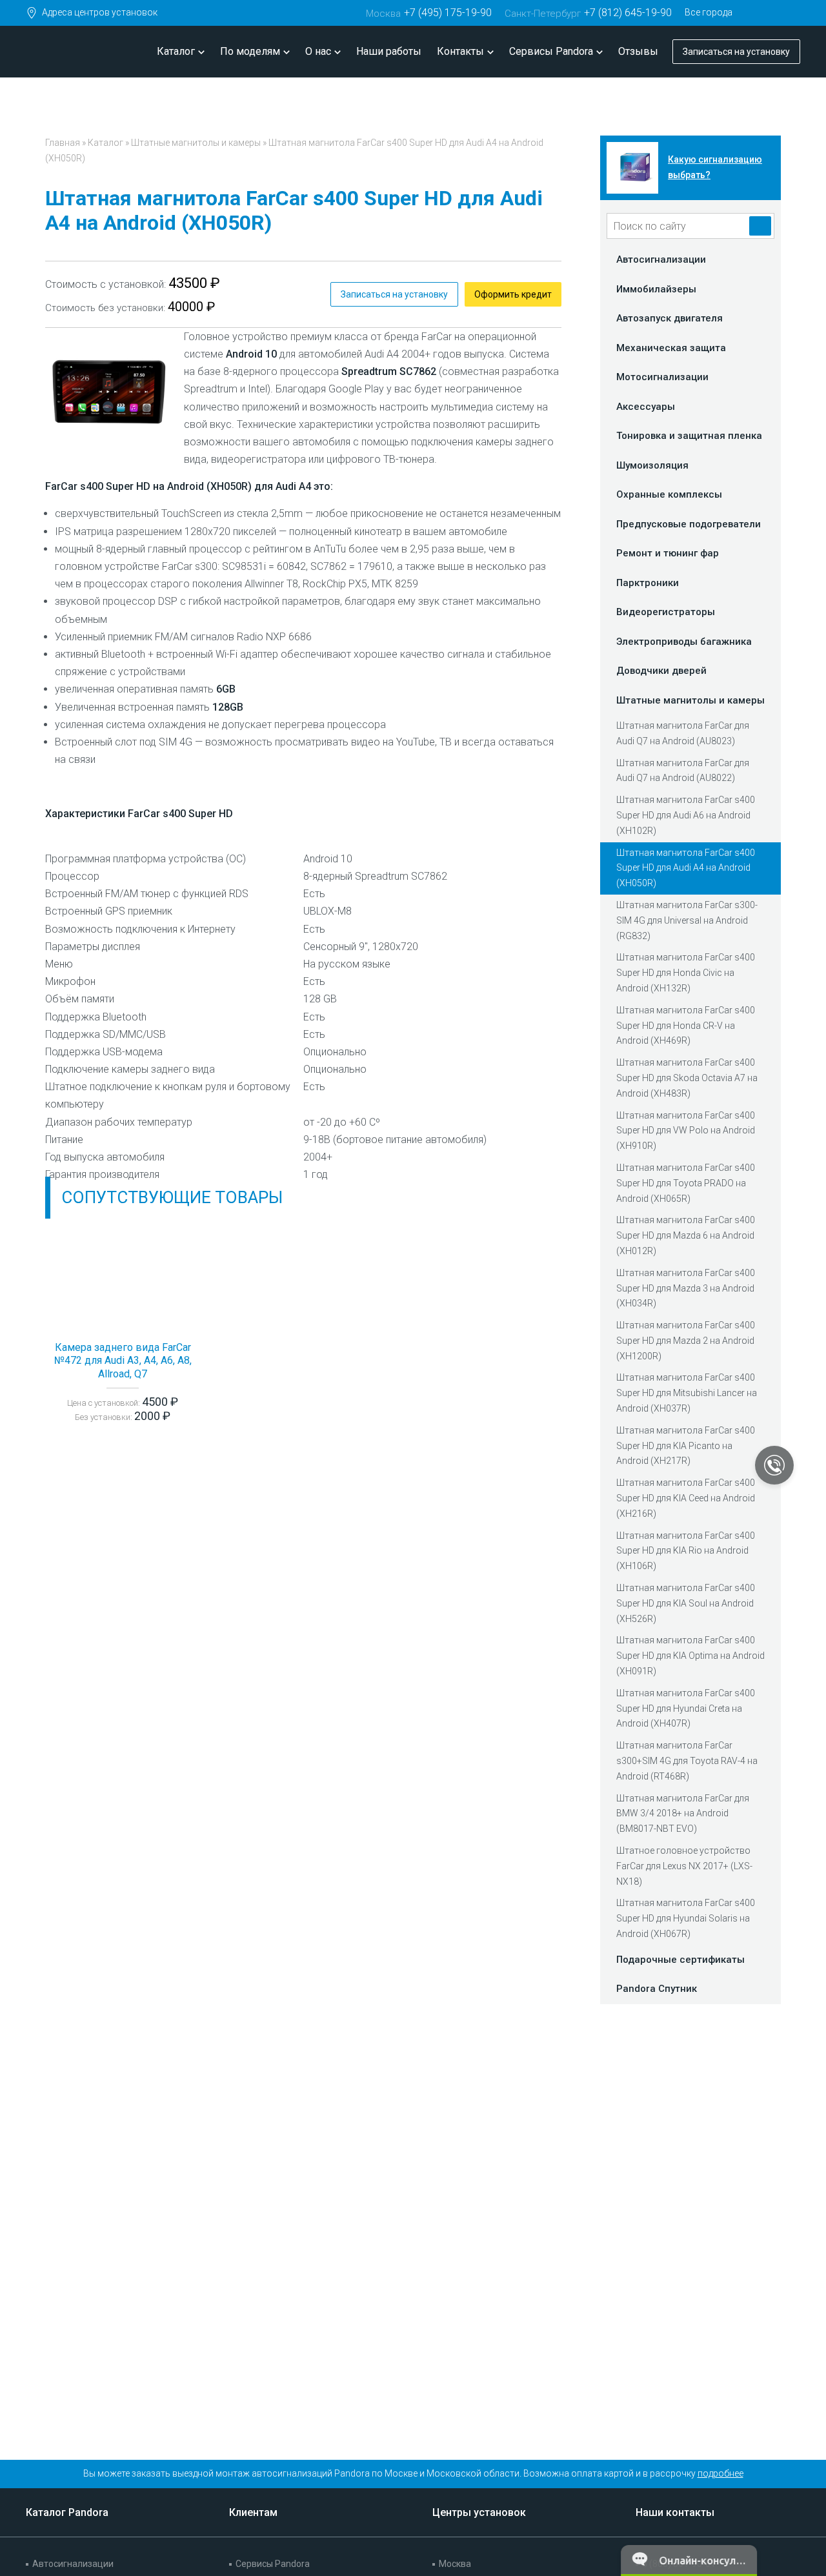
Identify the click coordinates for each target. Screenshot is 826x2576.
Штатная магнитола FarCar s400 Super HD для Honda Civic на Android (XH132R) (686, 973)
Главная (63, 143)
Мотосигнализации (662, 377)
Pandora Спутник (657, 1989)
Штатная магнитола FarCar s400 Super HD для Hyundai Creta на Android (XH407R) (686, 1709)
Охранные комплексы (669, 494)
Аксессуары (646, 407)
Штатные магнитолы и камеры (196, 143)
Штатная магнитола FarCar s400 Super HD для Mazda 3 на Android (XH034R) (686, 1288)
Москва (455, 2564)
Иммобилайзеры (656, 289)
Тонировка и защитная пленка (689, 436)
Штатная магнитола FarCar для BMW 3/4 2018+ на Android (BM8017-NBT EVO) (683, 1814)
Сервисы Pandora (551, 51)
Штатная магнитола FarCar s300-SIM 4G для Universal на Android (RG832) (687, 920)
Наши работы (389, 51)
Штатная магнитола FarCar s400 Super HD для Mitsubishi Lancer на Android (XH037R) (687, 1393)
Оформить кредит (513, 294)
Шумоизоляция (652, 465)
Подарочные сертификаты (680, 1960)
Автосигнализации (661, 259)
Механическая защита (671, 348)
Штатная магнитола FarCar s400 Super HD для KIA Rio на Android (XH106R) (686, 1551)
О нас (318, 51)
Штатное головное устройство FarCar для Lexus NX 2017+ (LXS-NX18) (684, 1866)
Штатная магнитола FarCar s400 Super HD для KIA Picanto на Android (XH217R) (686, 1446)
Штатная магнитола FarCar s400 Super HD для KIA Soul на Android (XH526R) (686, 1603)
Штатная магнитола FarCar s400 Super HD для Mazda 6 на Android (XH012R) (686, 1235)
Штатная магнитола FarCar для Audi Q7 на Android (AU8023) (683, 733)
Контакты (460, 51)
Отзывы (638, 51)
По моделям (250, 51)
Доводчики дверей (661, 671)
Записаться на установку (394, 294)
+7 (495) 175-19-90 (429, 13)
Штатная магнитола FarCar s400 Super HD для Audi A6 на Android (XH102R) (686, 815)
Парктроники (648, 583)
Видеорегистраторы (666, 612)
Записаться (736, 52)
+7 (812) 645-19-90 (588, 13)
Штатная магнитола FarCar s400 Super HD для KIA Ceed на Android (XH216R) (686, 1498)
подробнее (720, 2473)
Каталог (176, 51)
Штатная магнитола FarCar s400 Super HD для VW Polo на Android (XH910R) (686, 1131)
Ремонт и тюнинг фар (668, 553)
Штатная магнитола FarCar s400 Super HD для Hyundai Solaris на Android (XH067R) (686, 1918)
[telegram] (771, 13)
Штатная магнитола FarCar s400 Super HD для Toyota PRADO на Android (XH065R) (686, 1183)
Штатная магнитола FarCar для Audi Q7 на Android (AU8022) (683, 771)
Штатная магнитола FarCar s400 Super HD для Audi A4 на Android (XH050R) (686, 868)
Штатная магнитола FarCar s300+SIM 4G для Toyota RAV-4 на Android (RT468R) (687, 1761)
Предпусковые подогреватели (689, 524)
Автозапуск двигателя (670, 318)
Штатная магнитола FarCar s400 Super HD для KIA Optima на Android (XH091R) (690, 1656)
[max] (794, 13)
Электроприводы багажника (684, 642)
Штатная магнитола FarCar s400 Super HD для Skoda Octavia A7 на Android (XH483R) (687, 1078)
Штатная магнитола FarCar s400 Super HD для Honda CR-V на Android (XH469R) (686, 1026)
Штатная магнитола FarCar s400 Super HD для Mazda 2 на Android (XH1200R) (686, 1341)
